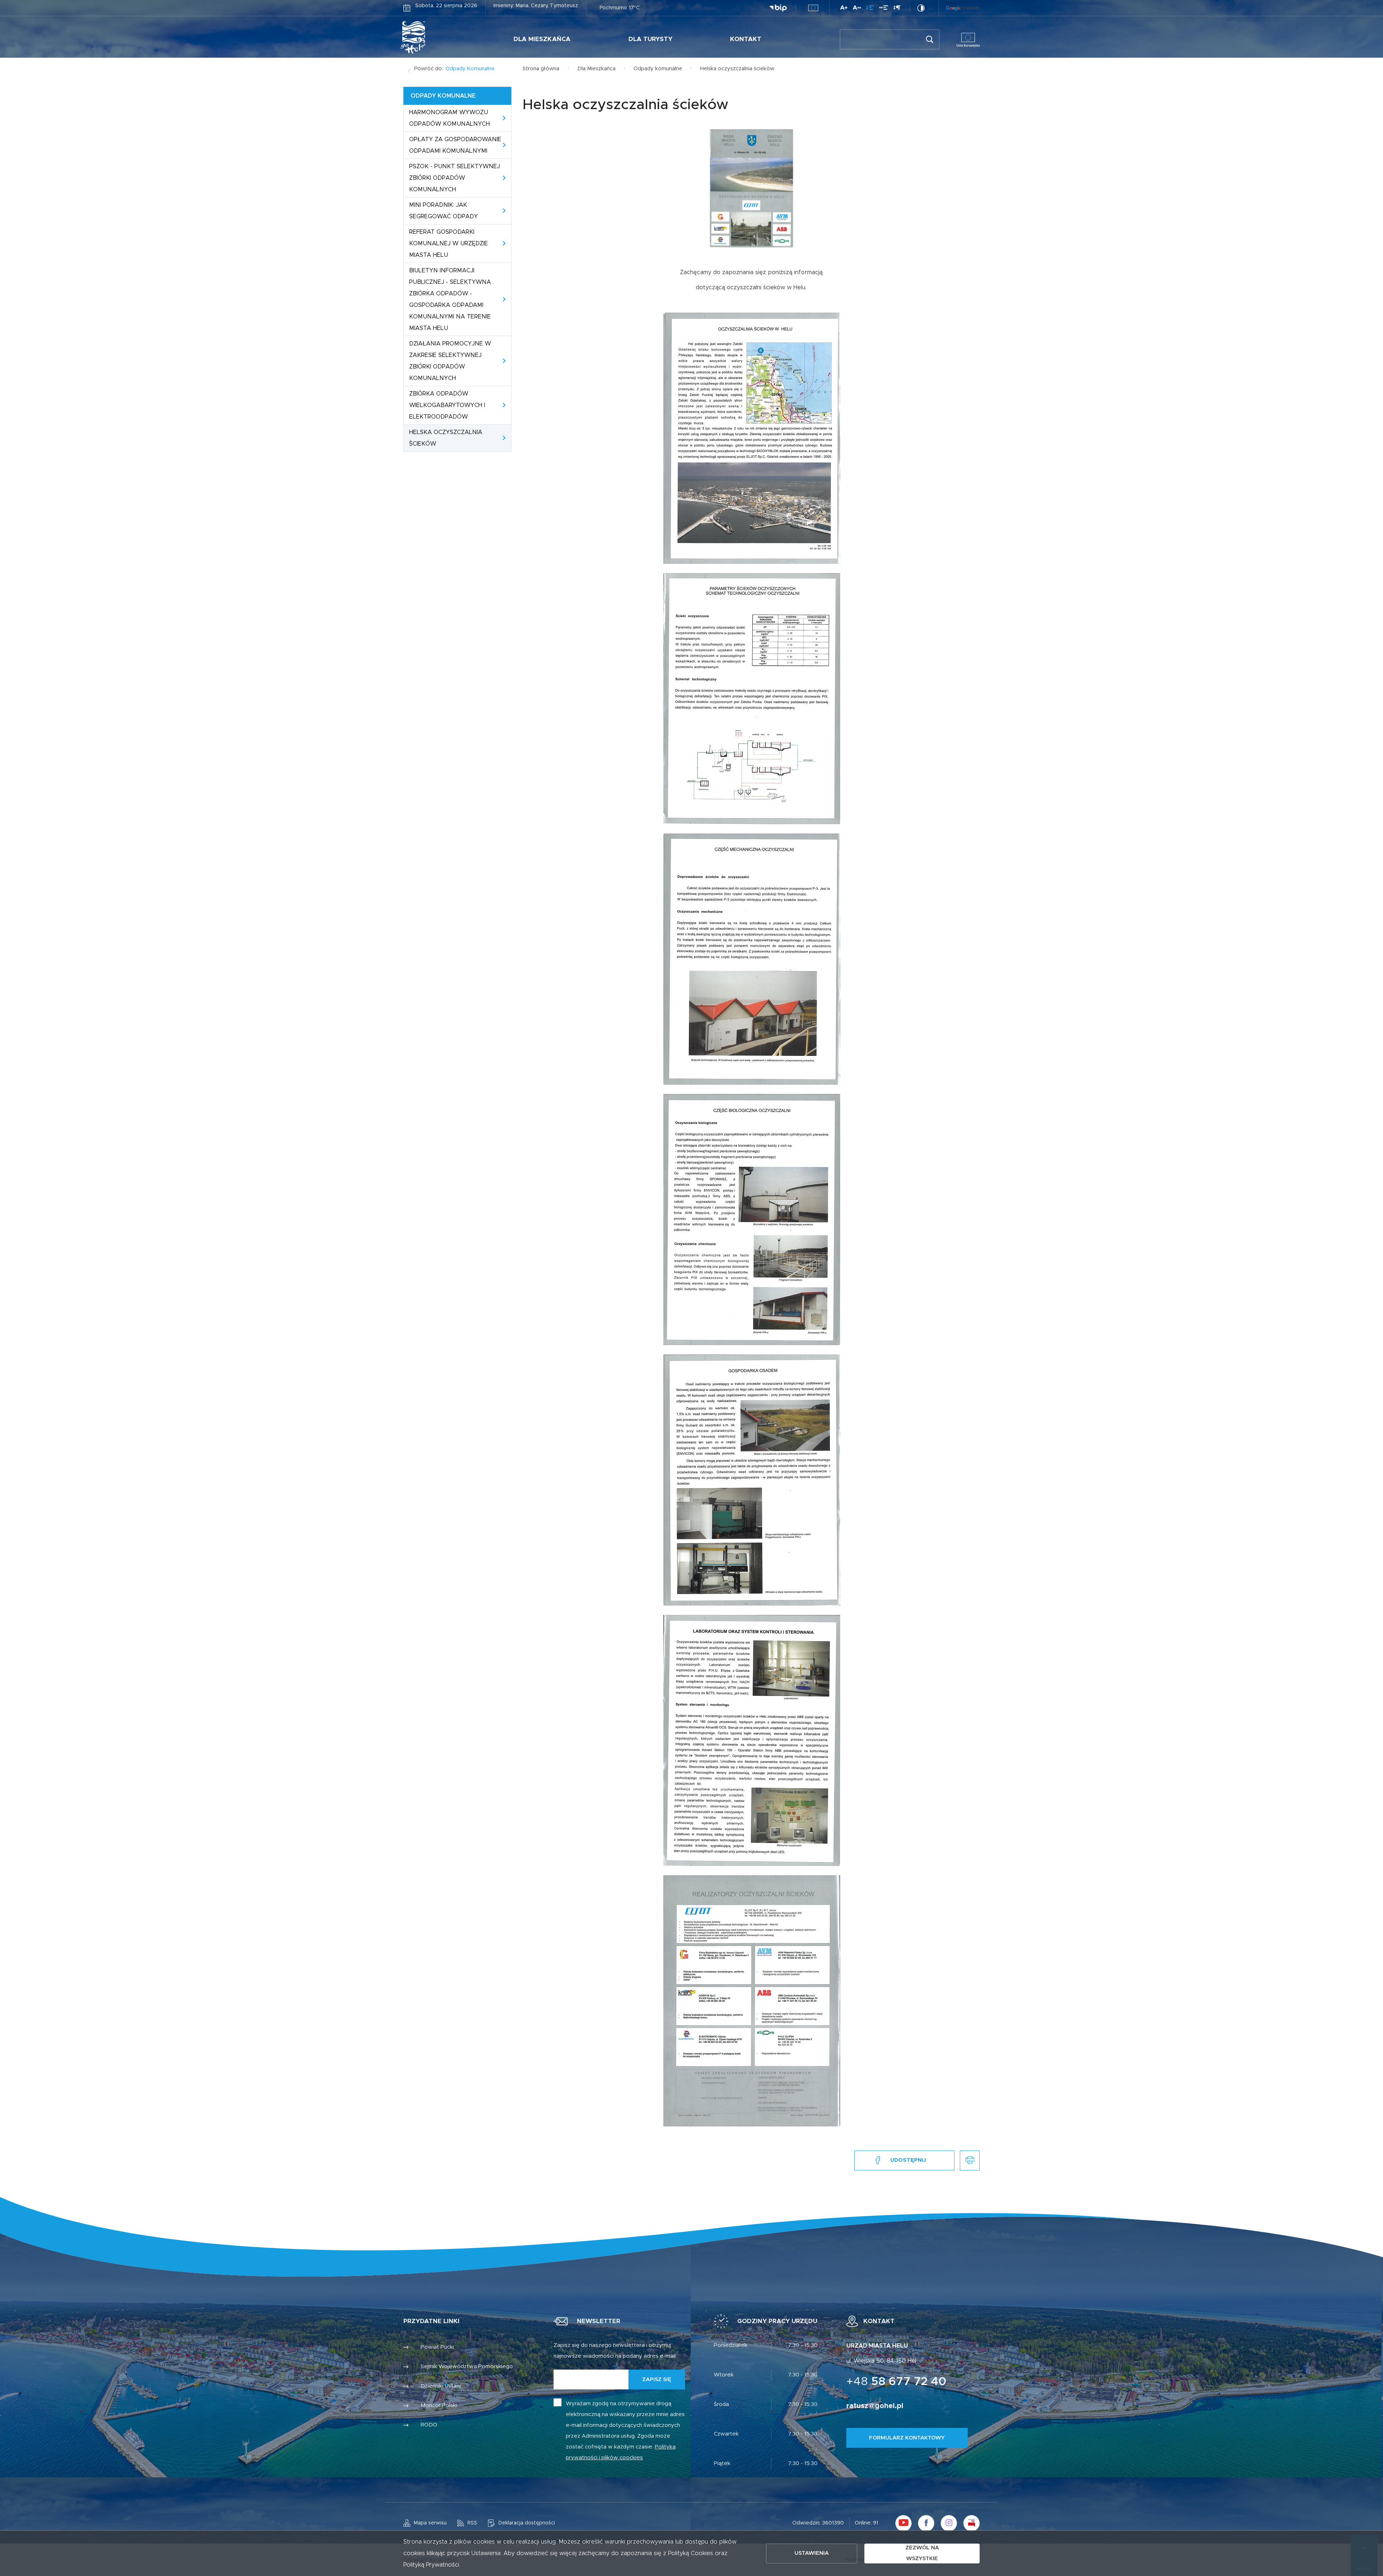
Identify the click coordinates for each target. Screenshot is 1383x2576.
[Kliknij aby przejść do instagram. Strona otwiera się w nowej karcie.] (949, 2523)
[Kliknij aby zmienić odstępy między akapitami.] (897, 9)
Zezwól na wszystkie (922, 2553)
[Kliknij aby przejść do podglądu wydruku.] (970, 2160)
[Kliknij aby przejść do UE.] (813, 8)
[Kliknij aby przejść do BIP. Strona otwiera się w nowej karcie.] (778, 8)
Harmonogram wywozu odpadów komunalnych (449, 118)
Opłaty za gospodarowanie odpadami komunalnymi (455, 145)
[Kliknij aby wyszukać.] (929, 39)
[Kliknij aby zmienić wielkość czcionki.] (844, 9)
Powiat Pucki (437, 2347)
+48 (896, 2382)
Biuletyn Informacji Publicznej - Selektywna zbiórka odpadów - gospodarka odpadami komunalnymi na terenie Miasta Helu (450, 299)
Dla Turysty (650, 39)
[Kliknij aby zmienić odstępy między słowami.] (884, 9)
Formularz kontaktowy (907, 2438)
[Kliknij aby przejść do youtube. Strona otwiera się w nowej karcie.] (903, 2523)
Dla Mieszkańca (542, 39)
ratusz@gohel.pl (875, 2406)
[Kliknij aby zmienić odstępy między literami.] (857, 9)
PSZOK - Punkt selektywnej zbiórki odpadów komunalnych (455, 178)
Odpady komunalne (470, 69)
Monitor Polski (439, 2405)
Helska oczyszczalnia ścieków (446, 438)
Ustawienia (812, 2553)
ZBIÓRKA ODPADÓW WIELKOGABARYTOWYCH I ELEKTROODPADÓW (447, 405)
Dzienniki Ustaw (441, 2386)
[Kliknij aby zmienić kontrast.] (921, 8)
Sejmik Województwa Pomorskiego (467, 2367)
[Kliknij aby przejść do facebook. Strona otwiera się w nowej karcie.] (926, 2523)
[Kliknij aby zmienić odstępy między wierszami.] (870, 9)
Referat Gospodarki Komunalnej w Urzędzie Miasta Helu (449, 244)
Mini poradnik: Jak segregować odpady (444, 211)
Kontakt (746, 39)
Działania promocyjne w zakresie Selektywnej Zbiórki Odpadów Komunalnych (450, 361)
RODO (429, 2425)
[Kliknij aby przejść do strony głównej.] (435, 37)
